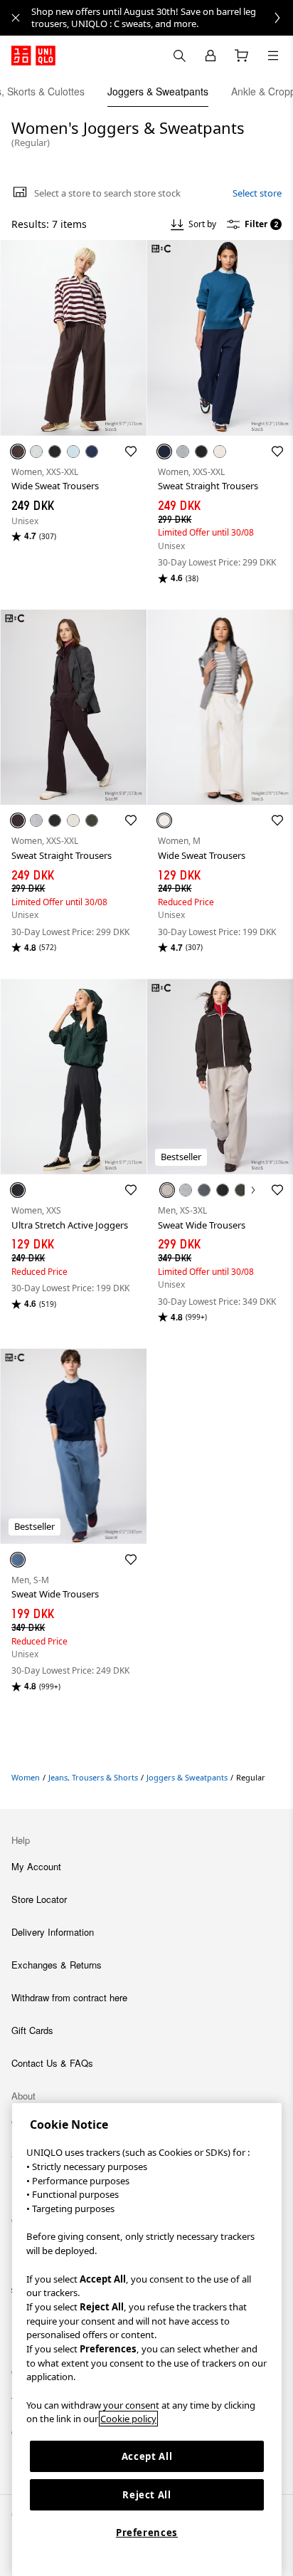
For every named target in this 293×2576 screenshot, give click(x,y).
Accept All (147, 2456)
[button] (73, 338)
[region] (147, 2340)
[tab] (158, 91)
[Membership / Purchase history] (211, 56)
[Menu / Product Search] (273, 56)
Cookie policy (128, 2419)
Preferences (147, 2533)
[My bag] (242, 56)
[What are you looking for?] (179, 56)
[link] (162, 18)
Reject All (147, 2495)
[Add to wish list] (131, 452)
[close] (16, 18)
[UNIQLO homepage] (33, 56)
